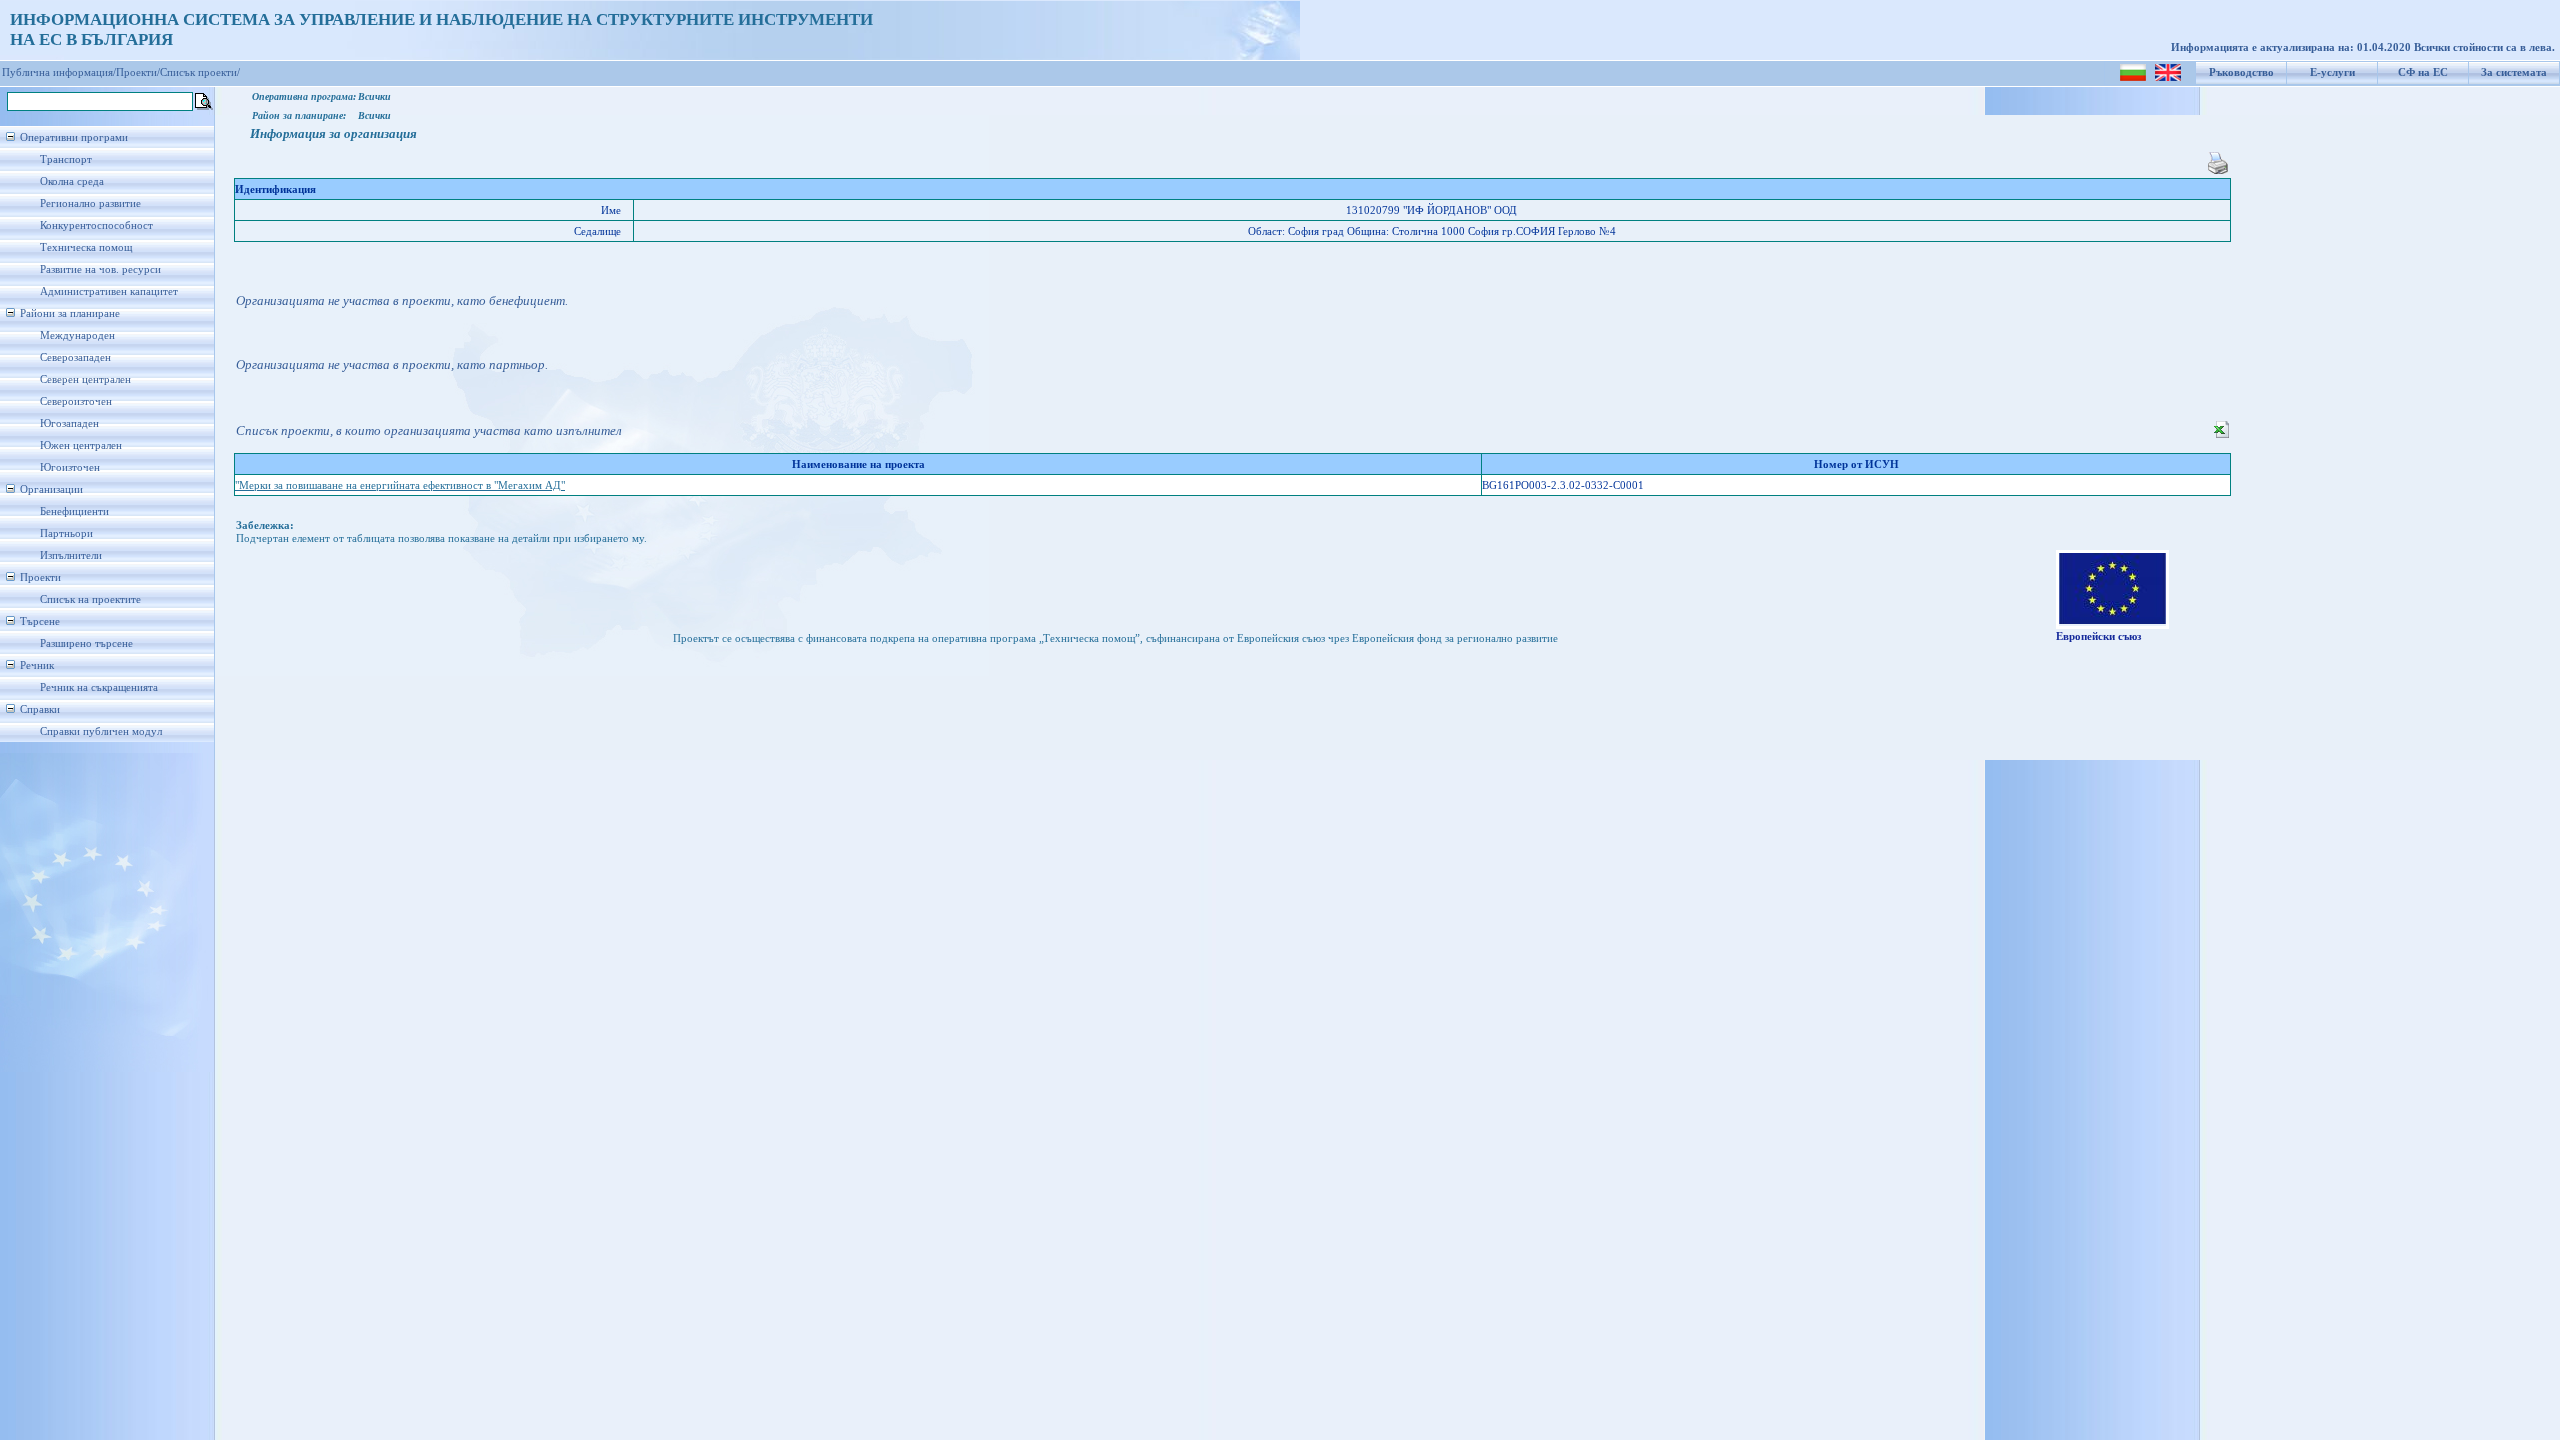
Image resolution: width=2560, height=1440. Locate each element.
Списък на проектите (90, 599)
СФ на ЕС (2423, 72)
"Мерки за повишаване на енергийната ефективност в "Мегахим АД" (400, 485)
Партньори (66, 533)
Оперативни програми (74, 137)
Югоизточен (70, 467)
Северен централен (85, 379)
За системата (2514, 72)
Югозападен (69, 423)
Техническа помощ (86, 247)
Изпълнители (71, 555)
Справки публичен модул (101, 731)
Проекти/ (138, 72)
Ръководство (2241, 72)
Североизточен (76, 401)
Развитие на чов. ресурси (100, 269)
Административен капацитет (109, 291)
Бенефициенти (74, 511)
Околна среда (72, 181)
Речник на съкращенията (99, 687)
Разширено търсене (86, 643)
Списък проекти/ (200, 72)
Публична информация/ (59, 72)
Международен (77, 335)
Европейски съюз (2098, 636)
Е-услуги (2332, 72)
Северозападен (75, 357)
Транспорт (66, 159)
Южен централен (81, 445)
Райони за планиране (70, 313)
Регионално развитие (90, 203)
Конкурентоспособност (96, 225)
